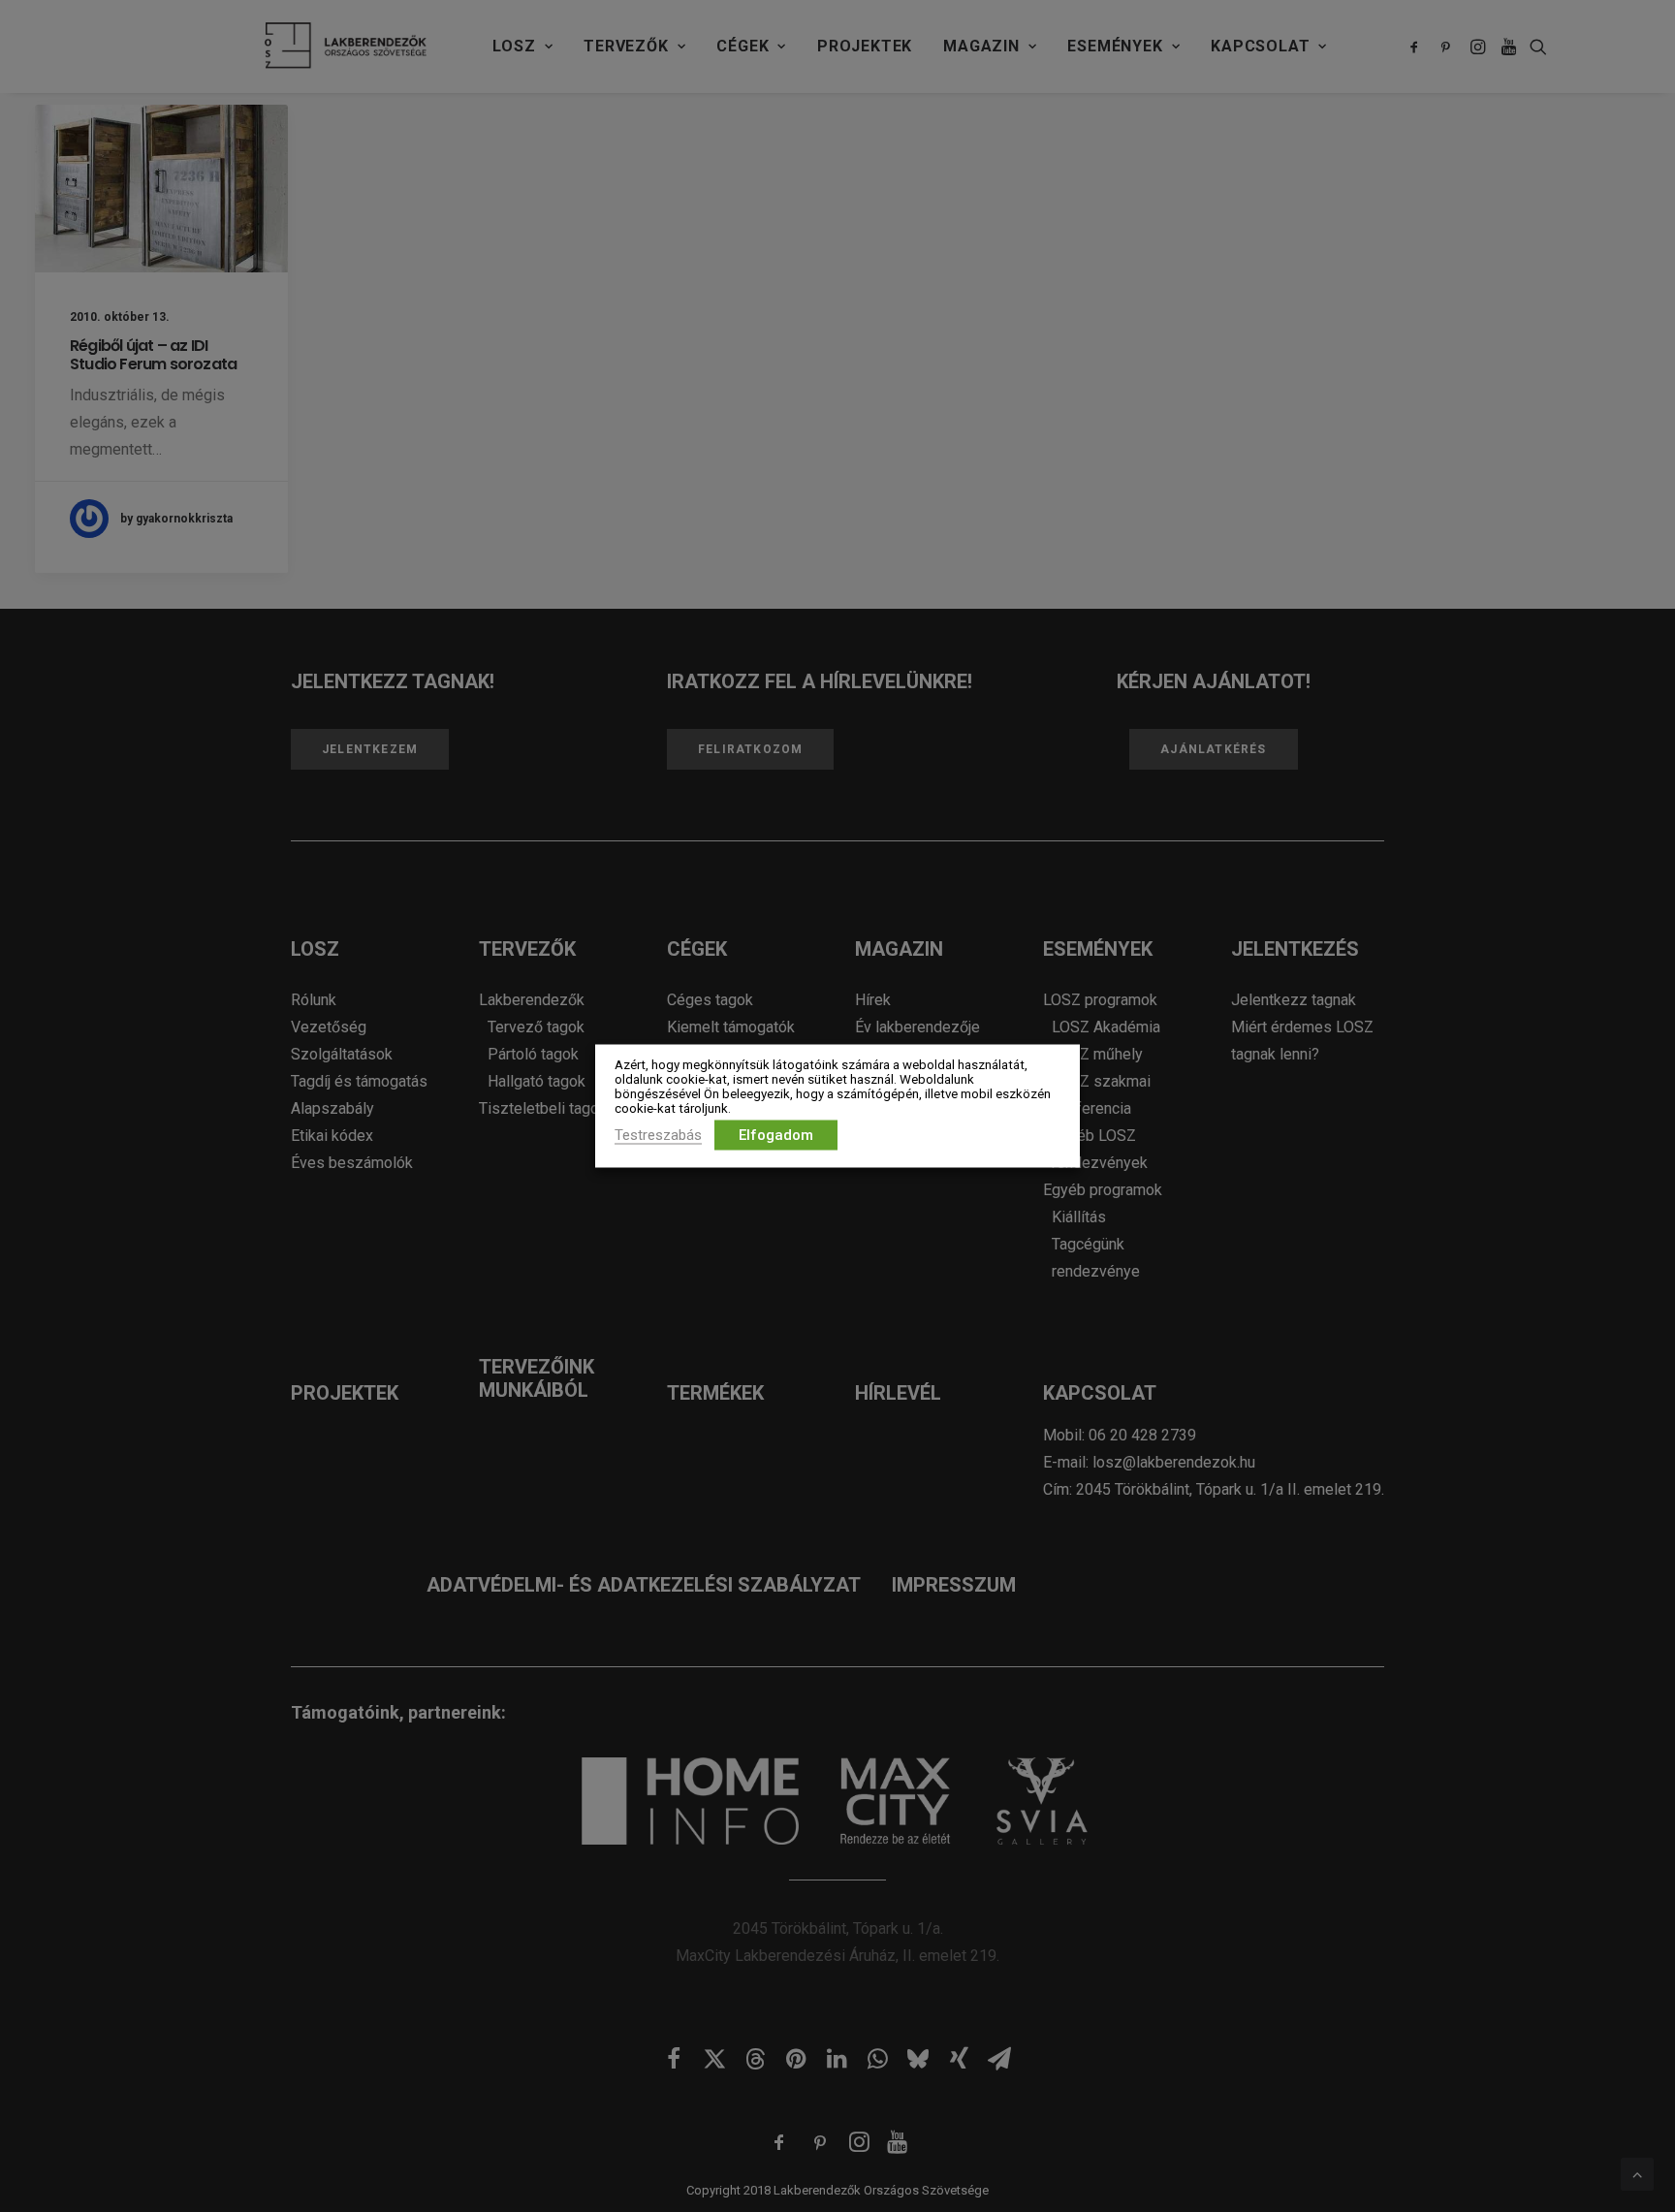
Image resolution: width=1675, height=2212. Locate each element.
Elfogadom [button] (776, 1135)
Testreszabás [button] (658, 1135)
